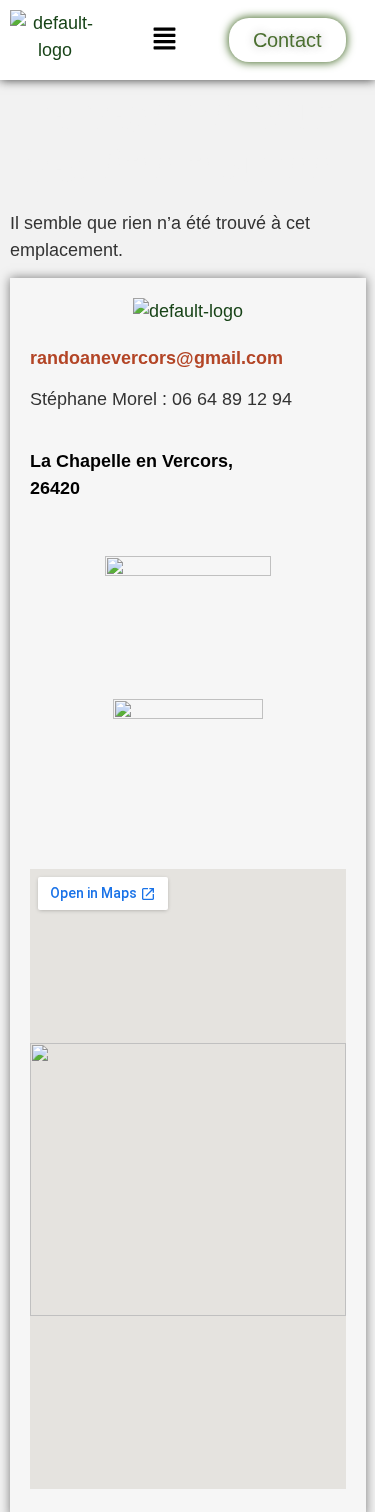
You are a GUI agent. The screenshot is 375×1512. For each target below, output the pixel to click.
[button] (164, 40)
